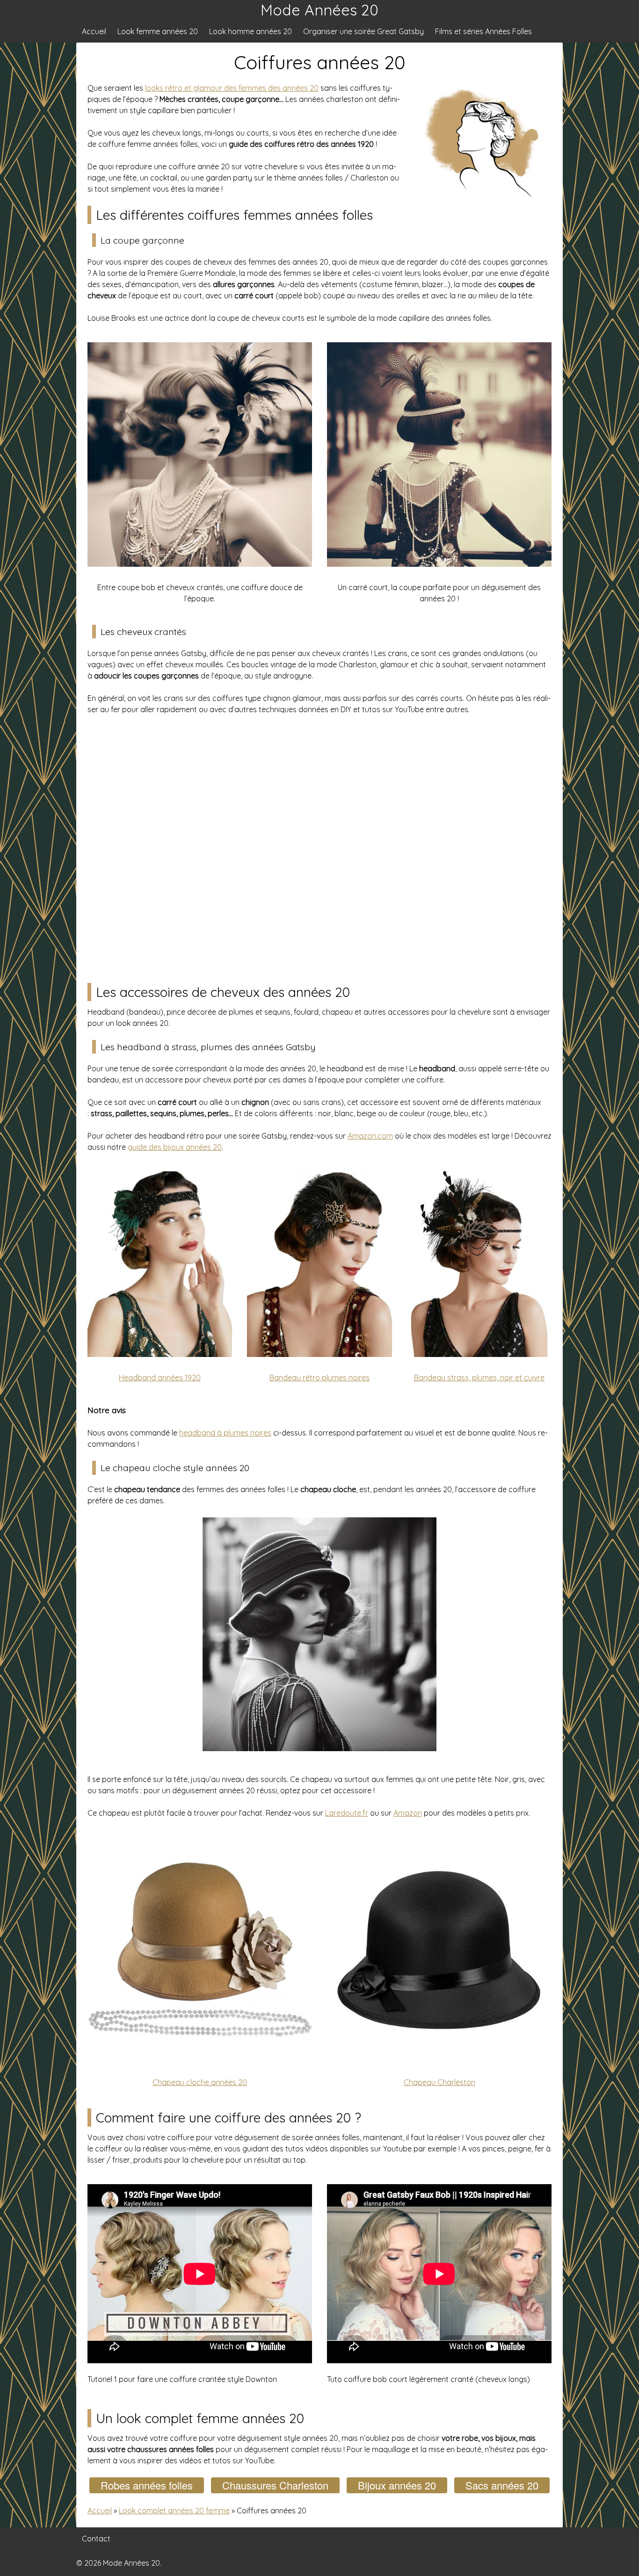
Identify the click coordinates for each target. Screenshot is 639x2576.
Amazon (408, 1813)
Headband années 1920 (160, 1378)
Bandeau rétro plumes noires (319, 1378)
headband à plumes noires (225, 1433)
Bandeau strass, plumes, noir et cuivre (479, 1378)
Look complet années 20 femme (174, 2511)
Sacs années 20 (502, 2485)
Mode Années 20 (319, 10)
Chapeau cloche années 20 (200, 2082)
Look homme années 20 (251, 31)
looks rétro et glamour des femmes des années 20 (232, 88)
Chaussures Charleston (275, 2485)
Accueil (94, 31)
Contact (96, 2539)
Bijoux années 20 (397, 2485)
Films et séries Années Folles (483, 31)
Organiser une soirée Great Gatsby (363, 31)
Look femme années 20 (158, 31)
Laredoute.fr (347, 1813)
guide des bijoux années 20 (175, 1147)
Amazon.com (370, 1136)
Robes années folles (147, 2485)
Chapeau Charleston (439, 2082)
